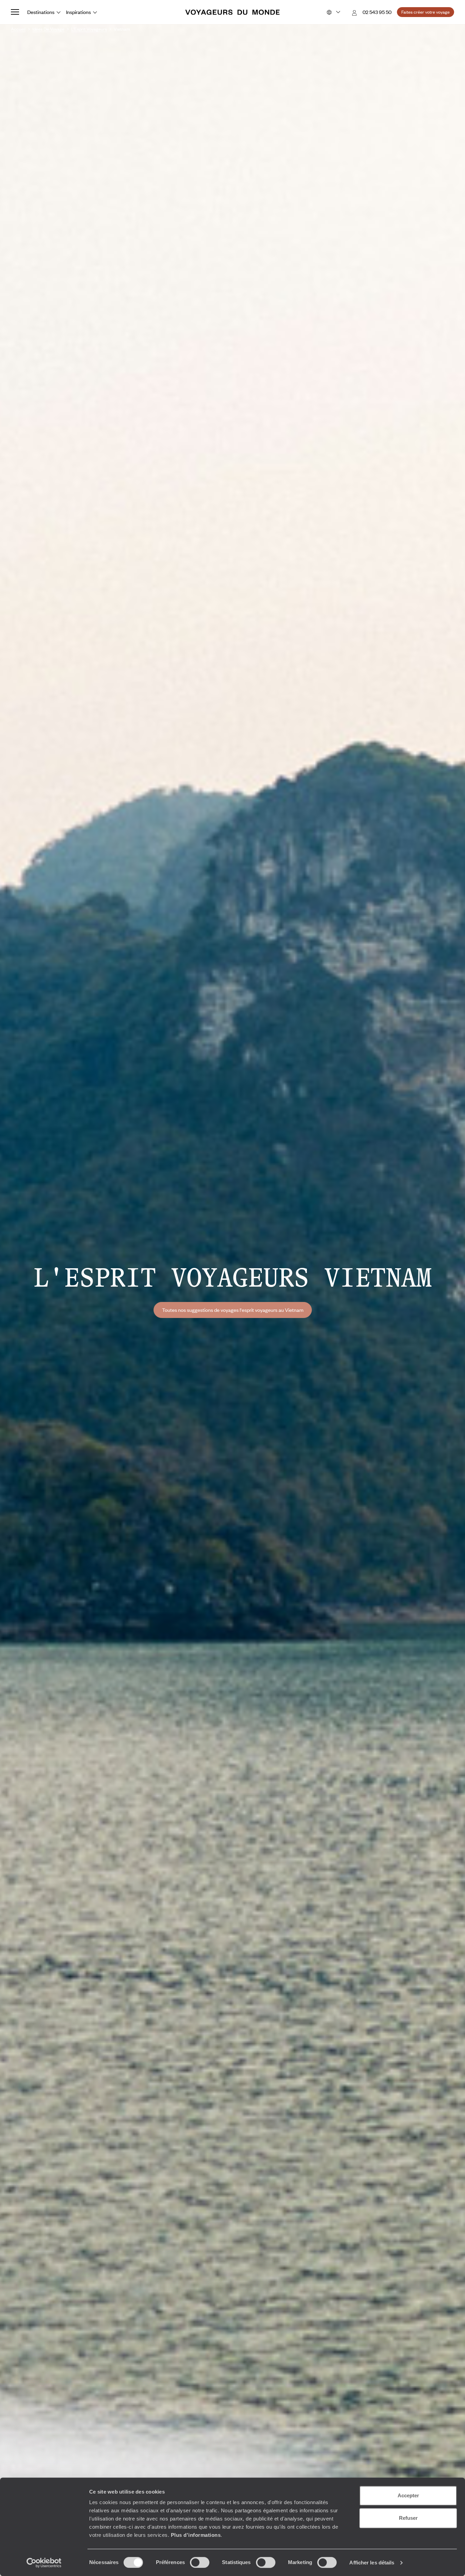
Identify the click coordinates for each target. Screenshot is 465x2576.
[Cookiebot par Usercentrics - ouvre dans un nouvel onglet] (44, 2563)
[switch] (200, 2562)
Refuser (408, 2518)
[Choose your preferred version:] (333, 12)
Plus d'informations (196, 2535)
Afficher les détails (372, 2563)
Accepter (408, 2495)
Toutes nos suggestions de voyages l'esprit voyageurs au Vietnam (233, 1310)
